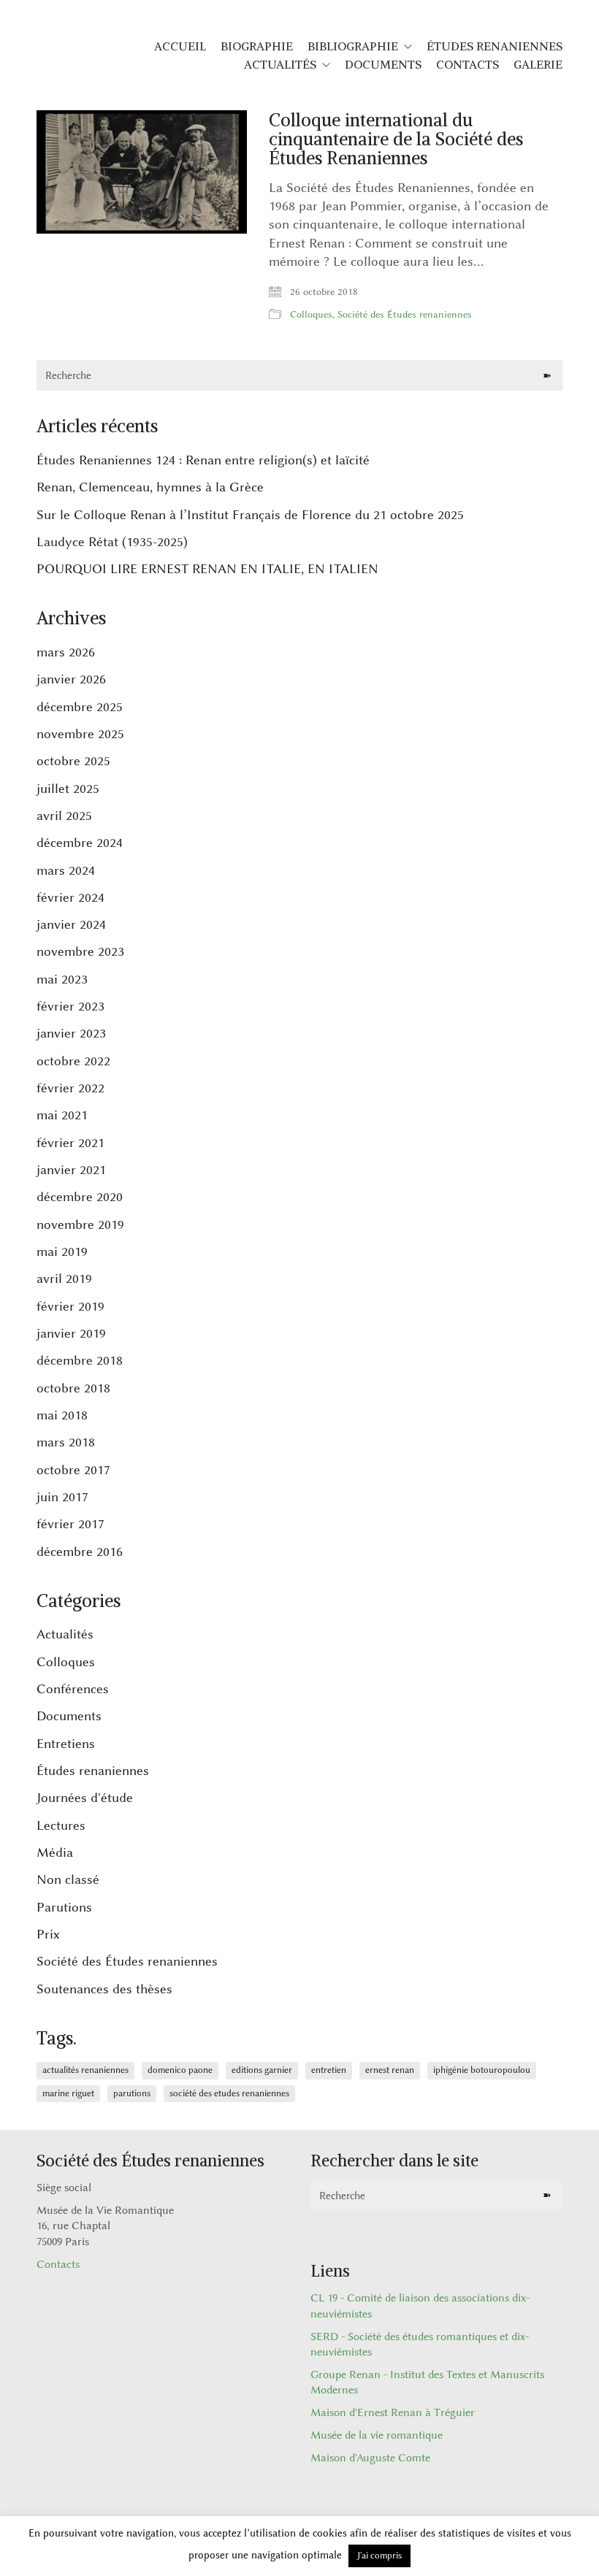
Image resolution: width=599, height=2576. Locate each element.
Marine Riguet (68, 2093)
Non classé (68, 1879)
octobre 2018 (73, 1388)
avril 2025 (64, 816)
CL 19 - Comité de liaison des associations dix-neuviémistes (420, 2306)
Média (55, 1852)
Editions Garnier (262, 2070)
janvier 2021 (71, 1170)
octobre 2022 (73, 1061)
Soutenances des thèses (104, 1989)
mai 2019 (62, 1251)
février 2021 (70, 1143)
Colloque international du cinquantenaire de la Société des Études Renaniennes (396, 139)
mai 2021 (62, 1115)
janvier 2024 (71, 924)
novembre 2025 (80, 734)
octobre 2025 (73, 761)
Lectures (61, 1825)
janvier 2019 (71, 1333)
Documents (69, 1716)
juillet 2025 (68, 789)
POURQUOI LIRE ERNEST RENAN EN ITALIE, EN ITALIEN (207, 569)
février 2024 (70, 897)
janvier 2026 (71, 679)
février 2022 (70, 1088)
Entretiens (66, 1744)
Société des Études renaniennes (405, 314)
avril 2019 (64, 1279)
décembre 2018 (80, 1360)
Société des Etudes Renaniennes (229, 2093)
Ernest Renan (390, 2070)
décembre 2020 (80, 1197)
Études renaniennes (93, 1771)
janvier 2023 (71, 1033)
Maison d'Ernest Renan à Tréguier (393, 2413)
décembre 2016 (80, 1552)
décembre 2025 (80, 707)
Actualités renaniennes (85, 2070)
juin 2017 (62, 1497)
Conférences (73, 1689)
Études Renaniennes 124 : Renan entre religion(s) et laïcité (203, 460)
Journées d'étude (85, 1798)
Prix (48, 1934)
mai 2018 (62, 1415)
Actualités (65, 1634)
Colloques (311, 314)
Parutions (64, 1907)
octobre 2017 (73, 1470)
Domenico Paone (180, 2070)
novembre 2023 (80, 951)
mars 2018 (66, 1442)
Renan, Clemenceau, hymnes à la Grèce (150, 487)
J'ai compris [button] (379, 2556)
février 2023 (70, 1006)
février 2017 (70, 1524)
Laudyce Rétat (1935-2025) (112, 542)
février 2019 (70, 1306)
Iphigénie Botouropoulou (482, 2070)
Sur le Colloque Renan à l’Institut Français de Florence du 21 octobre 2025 (250, 515)
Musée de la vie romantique (377, 2435)
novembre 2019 (80, 1224)
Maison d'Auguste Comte (370, 2458)
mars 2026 (66, 652)
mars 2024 (66, 870)
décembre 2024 (80, 843)
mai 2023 (62, 979)
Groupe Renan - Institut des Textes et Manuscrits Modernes (427, 2383)
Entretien (329, 2070)
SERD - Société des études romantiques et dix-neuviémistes (420, 2345)
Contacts (58, 2265)
